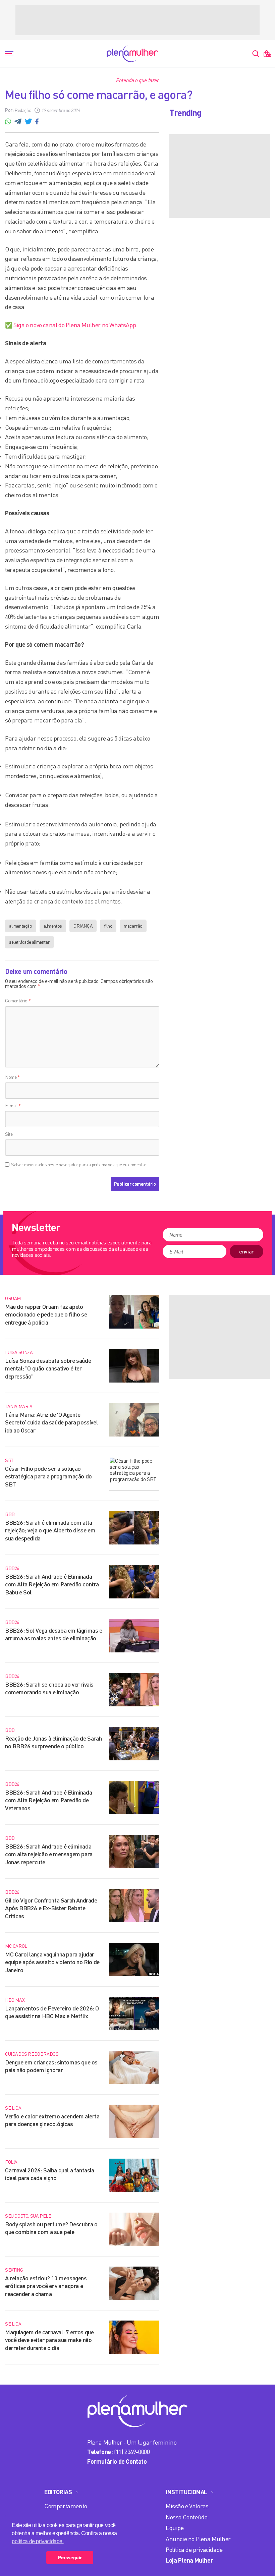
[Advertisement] (137, 20)
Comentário (18, 1001)
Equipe (175, 2528)
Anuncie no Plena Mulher (198, 2539)
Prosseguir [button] (70, 2558)
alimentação (21, 926)
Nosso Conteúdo (186, 2517)
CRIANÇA (83, 926)
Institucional (186, 2492)
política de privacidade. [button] (38, 2541)
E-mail (13, 1105)
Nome (12, 1077)
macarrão (133, 926)
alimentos (53, 926)
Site (9, 1134)
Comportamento (66, 2506)
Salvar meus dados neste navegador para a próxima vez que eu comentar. (79, 1165)
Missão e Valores (187, 2506)
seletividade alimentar (29, 942)
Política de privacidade (194, 2550)
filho (108, 926)
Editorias (58, 2492)
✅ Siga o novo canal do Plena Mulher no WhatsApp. (71, 325)
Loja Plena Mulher (189, 2560)
